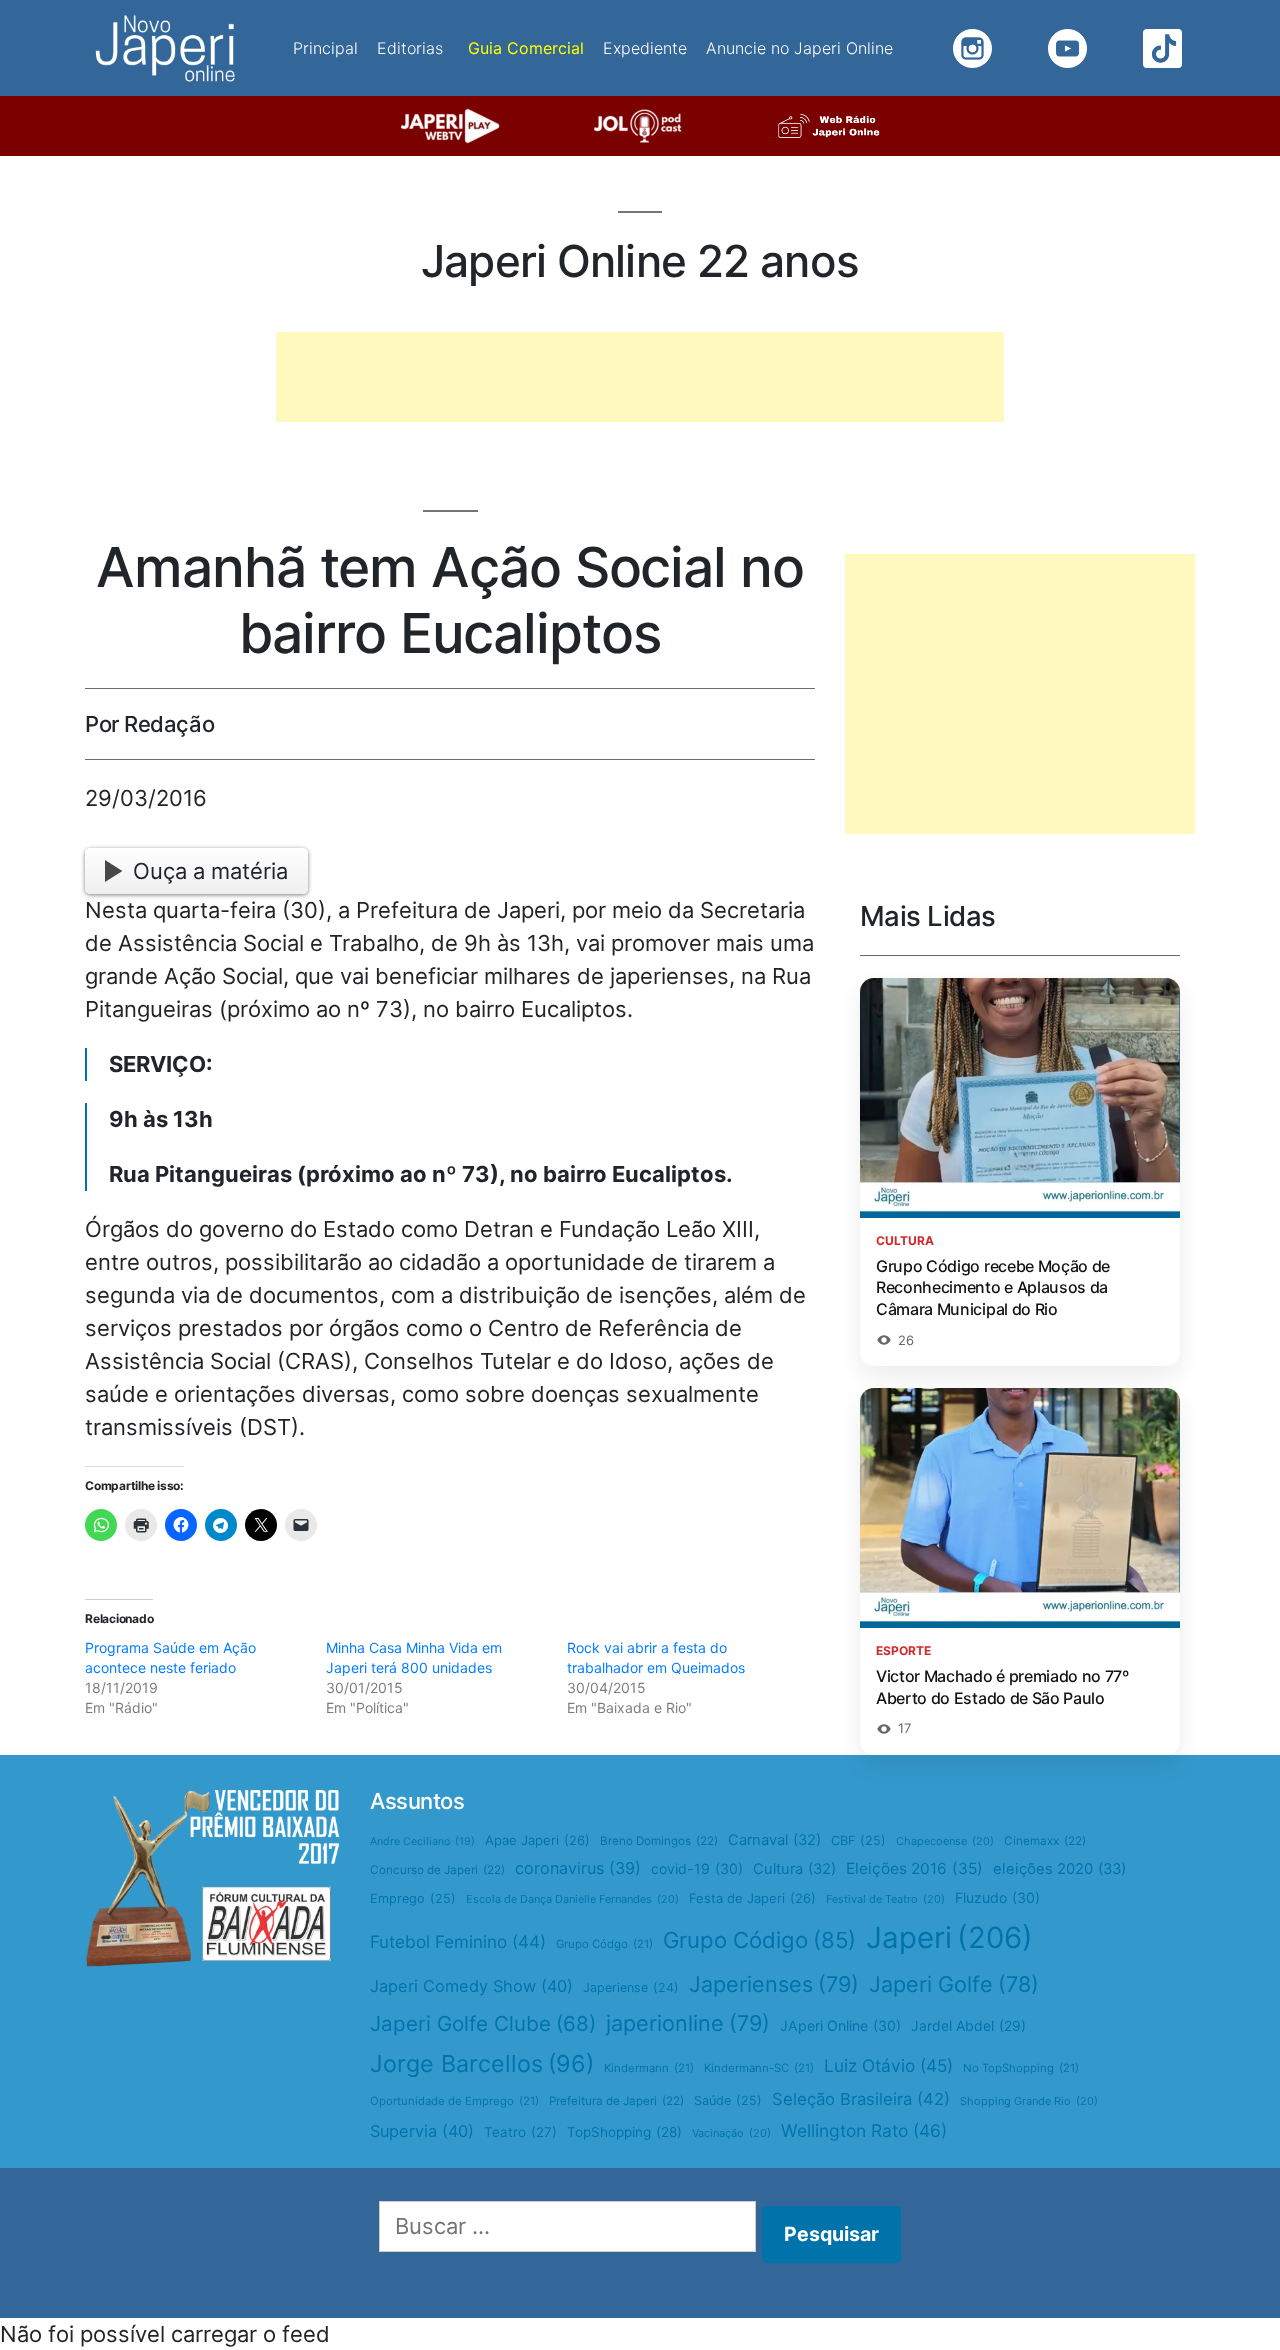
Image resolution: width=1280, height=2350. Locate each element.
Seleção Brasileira (861, 2099)
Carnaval (774, 1840)
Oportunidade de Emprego (454, 2101)
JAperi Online (840, 2025)
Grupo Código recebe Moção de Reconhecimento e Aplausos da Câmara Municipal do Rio (993, 1287)
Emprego (413, 1898)
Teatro (520, 2132)
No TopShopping (1021, 2068)
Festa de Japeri (752, 1898)
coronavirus (578, 1868)
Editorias (410, 48)
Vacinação (731, 2133)
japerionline (688, 2023)
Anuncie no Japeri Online (799, 48)
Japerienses (774, 1984)
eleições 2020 (1059, 1869)
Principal (325, 48)
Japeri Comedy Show (471, 1986)
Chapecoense (945, 1841)
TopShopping (624, 2132)
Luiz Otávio (888, 2065)
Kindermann (649, 2068)
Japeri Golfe (954, 1984)
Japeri (949, 1937)
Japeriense (631, 1987)
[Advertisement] (640, 377)
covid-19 (697, 1868)
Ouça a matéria (210, 871)
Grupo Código (759, 1940)
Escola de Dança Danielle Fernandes (572, 1899)
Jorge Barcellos (482, 2063)
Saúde (728, 2100)
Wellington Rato (864, 2130)
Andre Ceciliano (422, 1841)
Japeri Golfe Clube (483, 2023)
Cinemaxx (1045, 1841)
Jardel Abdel (968, 2025)
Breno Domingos (659, 1841)
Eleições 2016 (914, 1868)
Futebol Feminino (458, 1941)
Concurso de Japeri (437, 1870)
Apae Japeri (537, 1840)
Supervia (422, 2131)
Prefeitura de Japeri (616, 2101)
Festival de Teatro (885, 1899)
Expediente (645, 48)
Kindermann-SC (759, 2068)
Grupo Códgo (604, 1944)
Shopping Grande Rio (1029, 2101)
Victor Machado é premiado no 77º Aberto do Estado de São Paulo (1002, 1687)
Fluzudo (997, 1897)
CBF (858, 1840)
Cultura (794, 1869)
